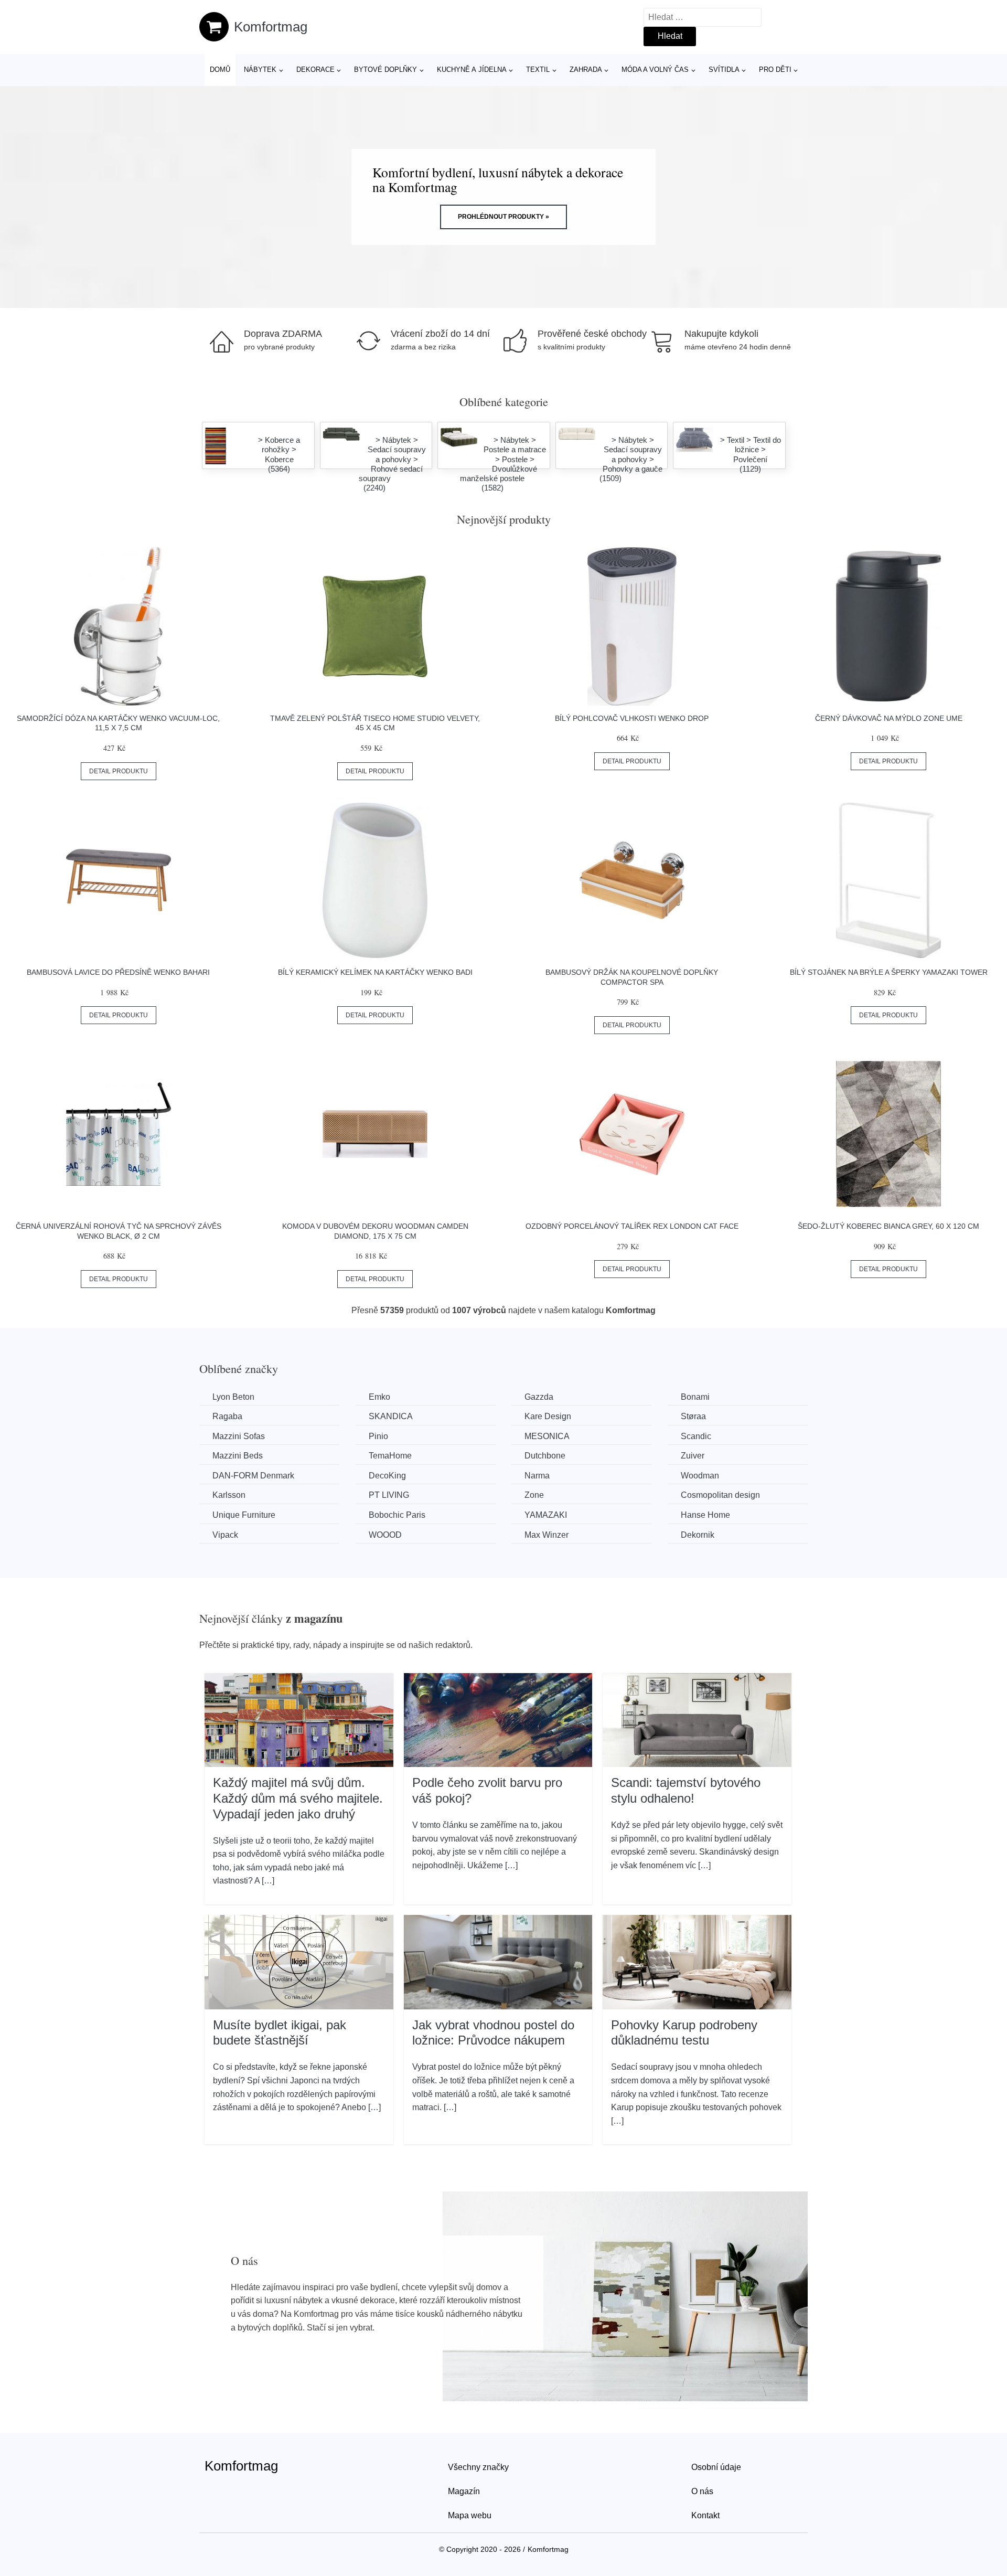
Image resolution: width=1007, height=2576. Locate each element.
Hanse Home (705, 1515)
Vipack (225, 1535)
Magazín (464, 2491)
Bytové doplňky (385, 70)
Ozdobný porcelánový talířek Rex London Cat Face (632, 1226)
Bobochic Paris (397, 1515)
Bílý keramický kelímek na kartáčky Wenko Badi (375, 972)
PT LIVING (389, 1495)
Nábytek (260, 70)
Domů (220, 70)
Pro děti (775, 70)
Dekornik (698, 1535)
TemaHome (390, 1456)
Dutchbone (545, 1456)
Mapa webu (470, 2515)
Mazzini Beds (238, 1456)
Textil (538, 70)
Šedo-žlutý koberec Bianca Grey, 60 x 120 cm (888, 1226)
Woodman (700, 1476)
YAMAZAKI (546, 1515)
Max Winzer (547, 1535)
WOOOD (385, 1535)
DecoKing (387, 1476)
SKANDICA (391, 1416)
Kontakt (705, 2515)
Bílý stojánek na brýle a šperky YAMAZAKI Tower (889, 972)
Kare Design (548, 1416)
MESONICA (547, 1436)
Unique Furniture (244, 1515)
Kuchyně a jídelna (472, 70)
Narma (537, 1476)
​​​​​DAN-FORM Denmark (253, 1476)
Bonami (695, 1397)
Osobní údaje (716, 2467)
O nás (702, 2491)
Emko (379, 1397)
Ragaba (227, 1416)
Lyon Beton (233, 1397)
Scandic (696, 1436)
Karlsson (229, 1495)
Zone (534, 1495)
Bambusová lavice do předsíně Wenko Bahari (118, 972)
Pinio (378, 1436)
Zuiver (693, 1456)
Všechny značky (478, 2467)
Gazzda (539, 1397)
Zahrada (586, 70)
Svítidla (724, 70)
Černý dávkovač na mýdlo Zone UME (889, 718)
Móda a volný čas (655, 70)
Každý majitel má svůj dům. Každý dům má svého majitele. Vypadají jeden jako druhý (298, 1798)
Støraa (693, 1416)
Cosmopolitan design (720, 1495)
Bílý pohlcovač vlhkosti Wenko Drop (632, 718)
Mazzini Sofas (239, 1436)
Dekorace (315, 70)
